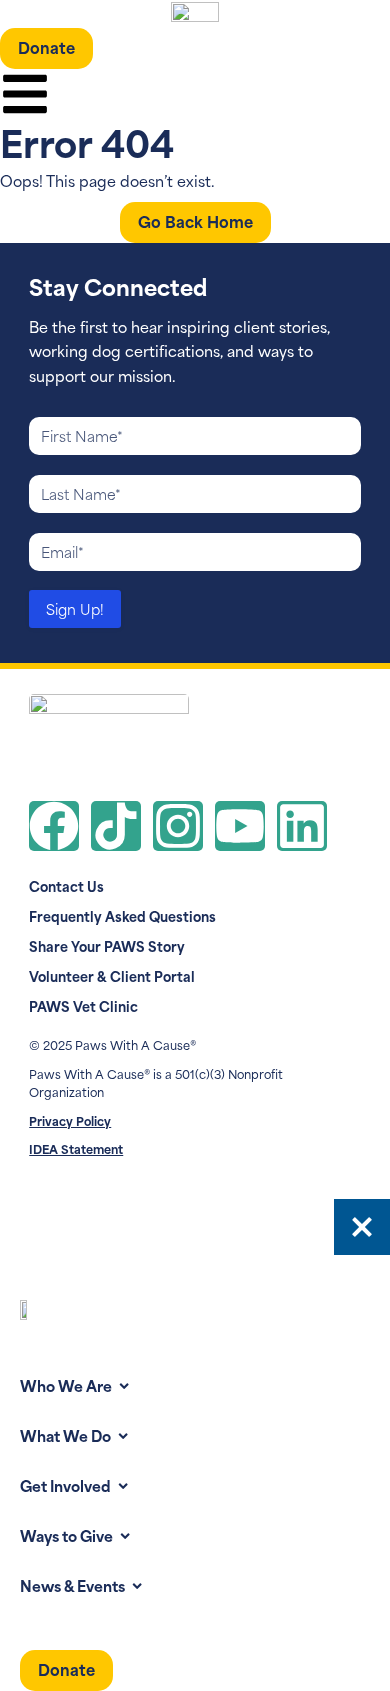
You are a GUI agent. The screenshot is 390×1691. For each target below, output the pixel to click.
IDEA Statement (76, 1148)
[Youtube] (240, 826)
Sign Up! (75, 608)
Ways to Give (66, 1535)
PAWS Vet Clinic (83, 1006)
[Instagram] (178, 826)
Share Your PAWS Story (107, 946)
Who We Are (66, 1385)
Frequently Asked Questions (122, 916)
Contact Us (66, 886)
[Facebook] (54, 826)
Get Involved (65, 1485)
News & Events (72, 1585)
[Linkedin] (302, 826)
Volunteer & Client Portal (112, 976)
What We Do (65, 1435)
